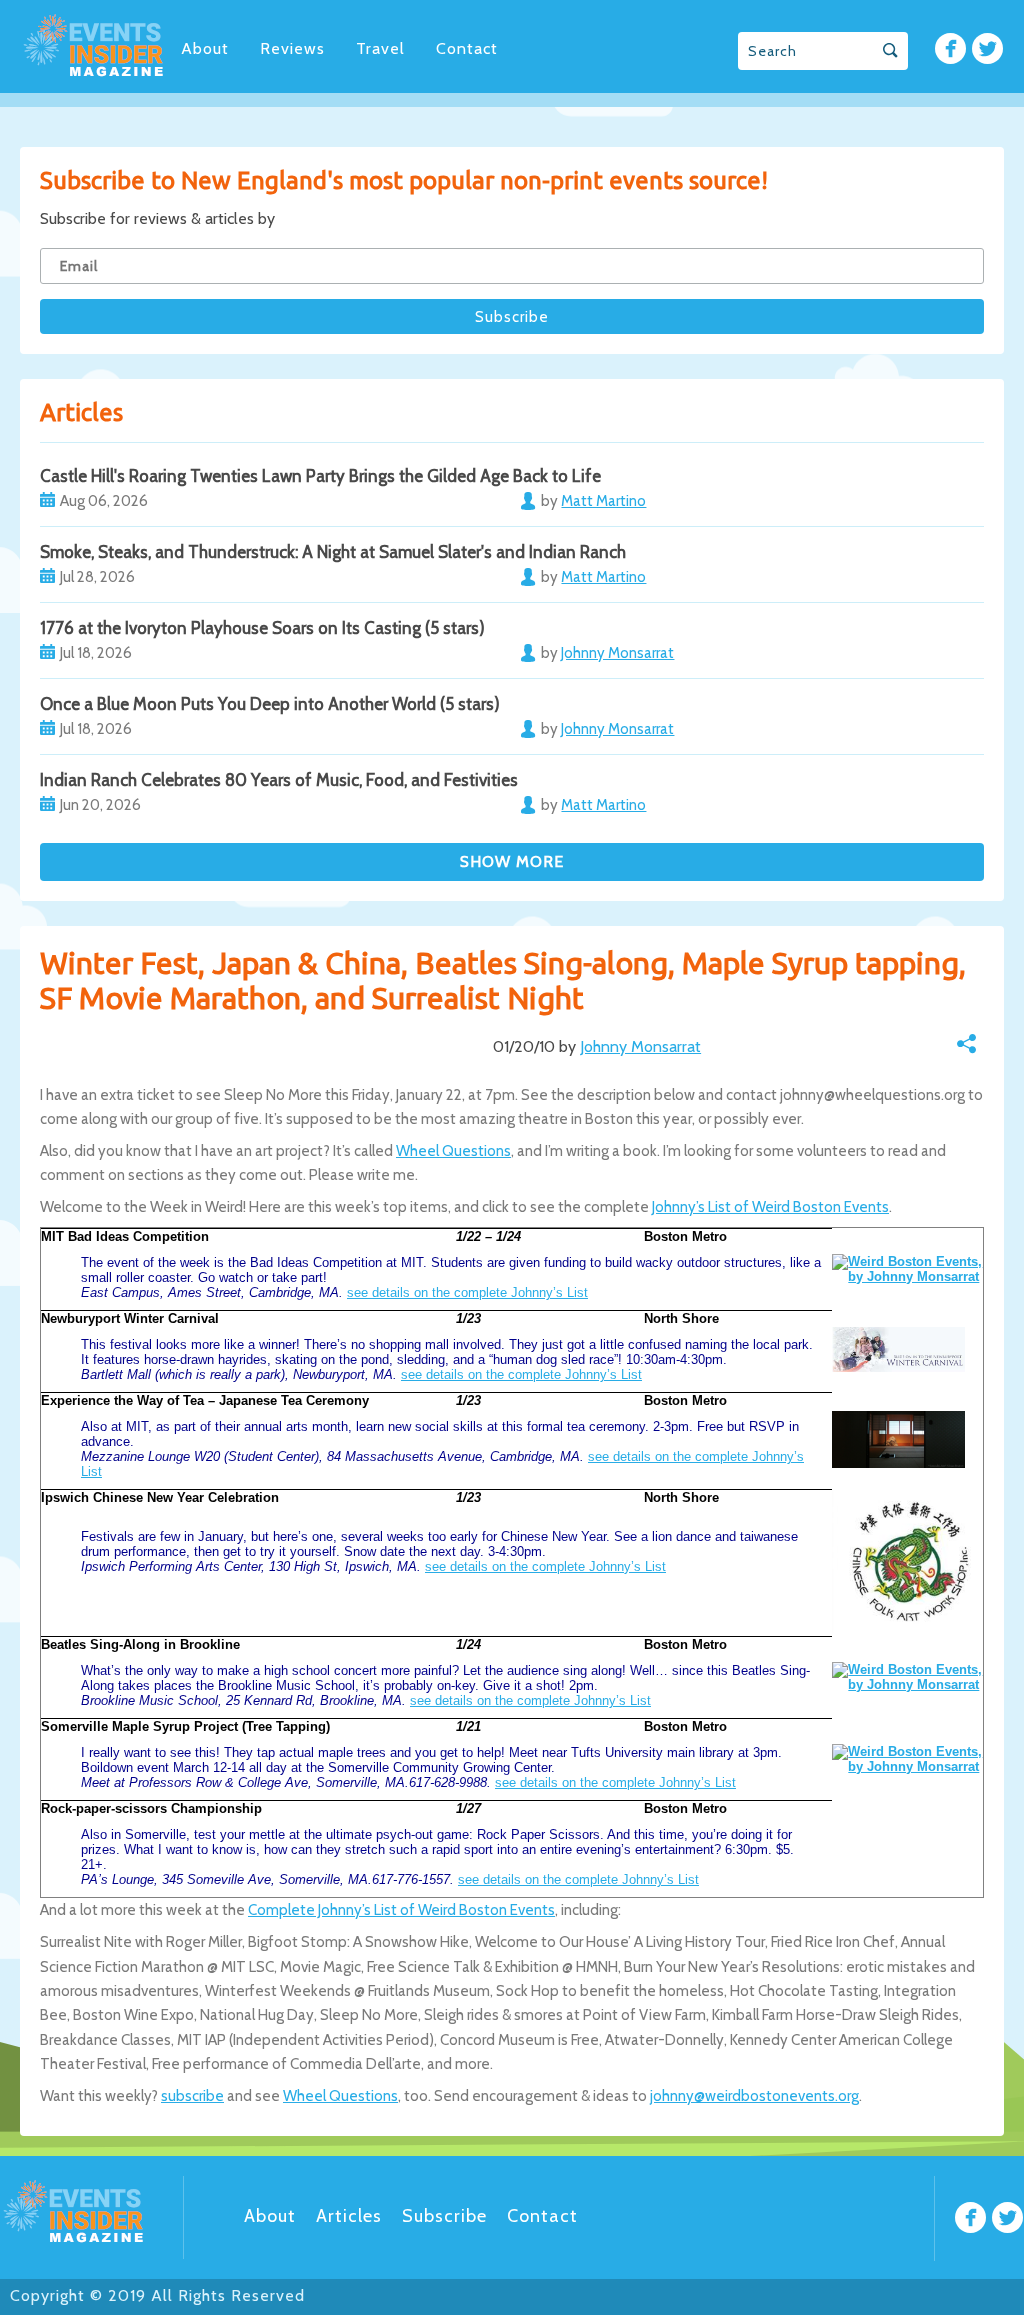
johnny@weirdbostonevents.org (754, 2096)
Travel (380, 48)
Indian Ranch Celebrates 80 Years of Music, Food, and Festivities (279, 780)
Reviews (292, 48)
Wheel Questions (453, 1151)
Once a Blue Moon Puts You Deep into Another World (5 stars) (270, 704)
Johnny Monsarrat (640, 1046)
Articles (349, 2216)
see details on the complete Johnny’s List (467, 1292)
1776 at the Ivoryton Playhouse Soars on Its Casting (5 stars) (262, 628)
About (205, 48)
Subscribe (444, 2216)
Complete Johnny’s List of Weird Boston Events (401, 1910)
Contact (467, 48)
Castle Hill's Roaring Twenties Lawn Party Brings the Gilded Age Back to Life (320, 476)
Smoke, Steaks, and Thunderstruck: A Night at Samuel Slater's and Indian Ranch (333, 552)
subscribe (192, 2096)
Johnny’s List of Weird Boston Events (770, 1207)
